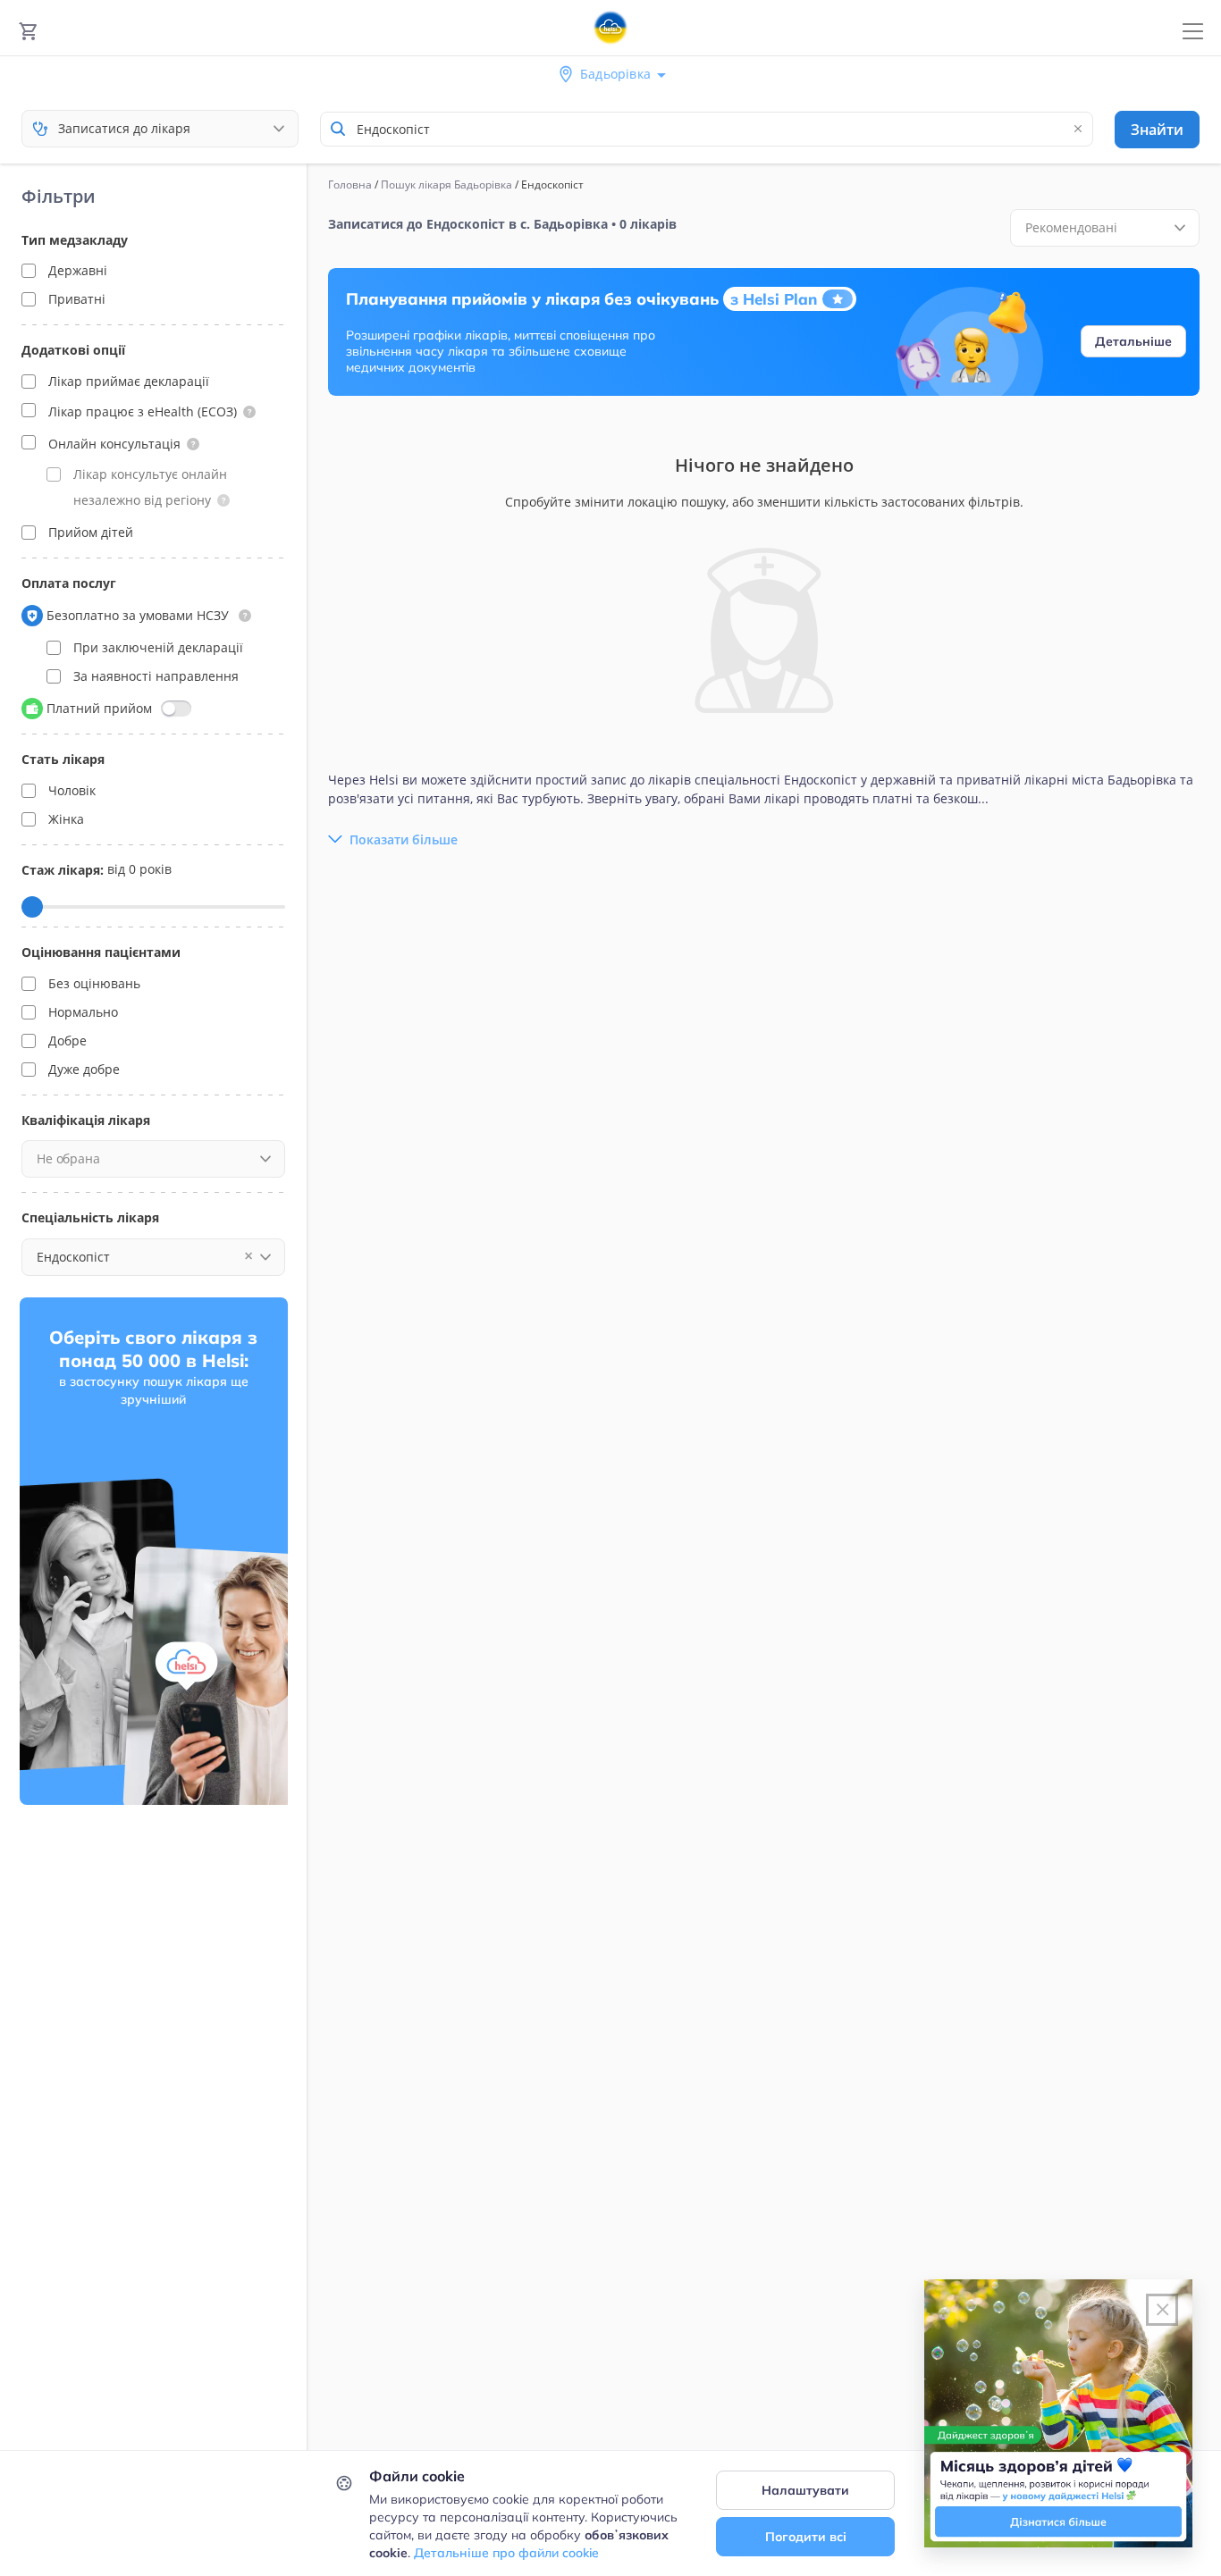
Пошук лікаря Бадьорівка (446, 185)
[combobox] (707, 129)
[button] (249, 412)
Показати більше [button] (404, 839)
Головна (350, 185)
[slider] (32, 907)
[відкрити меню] (1193, 32)
